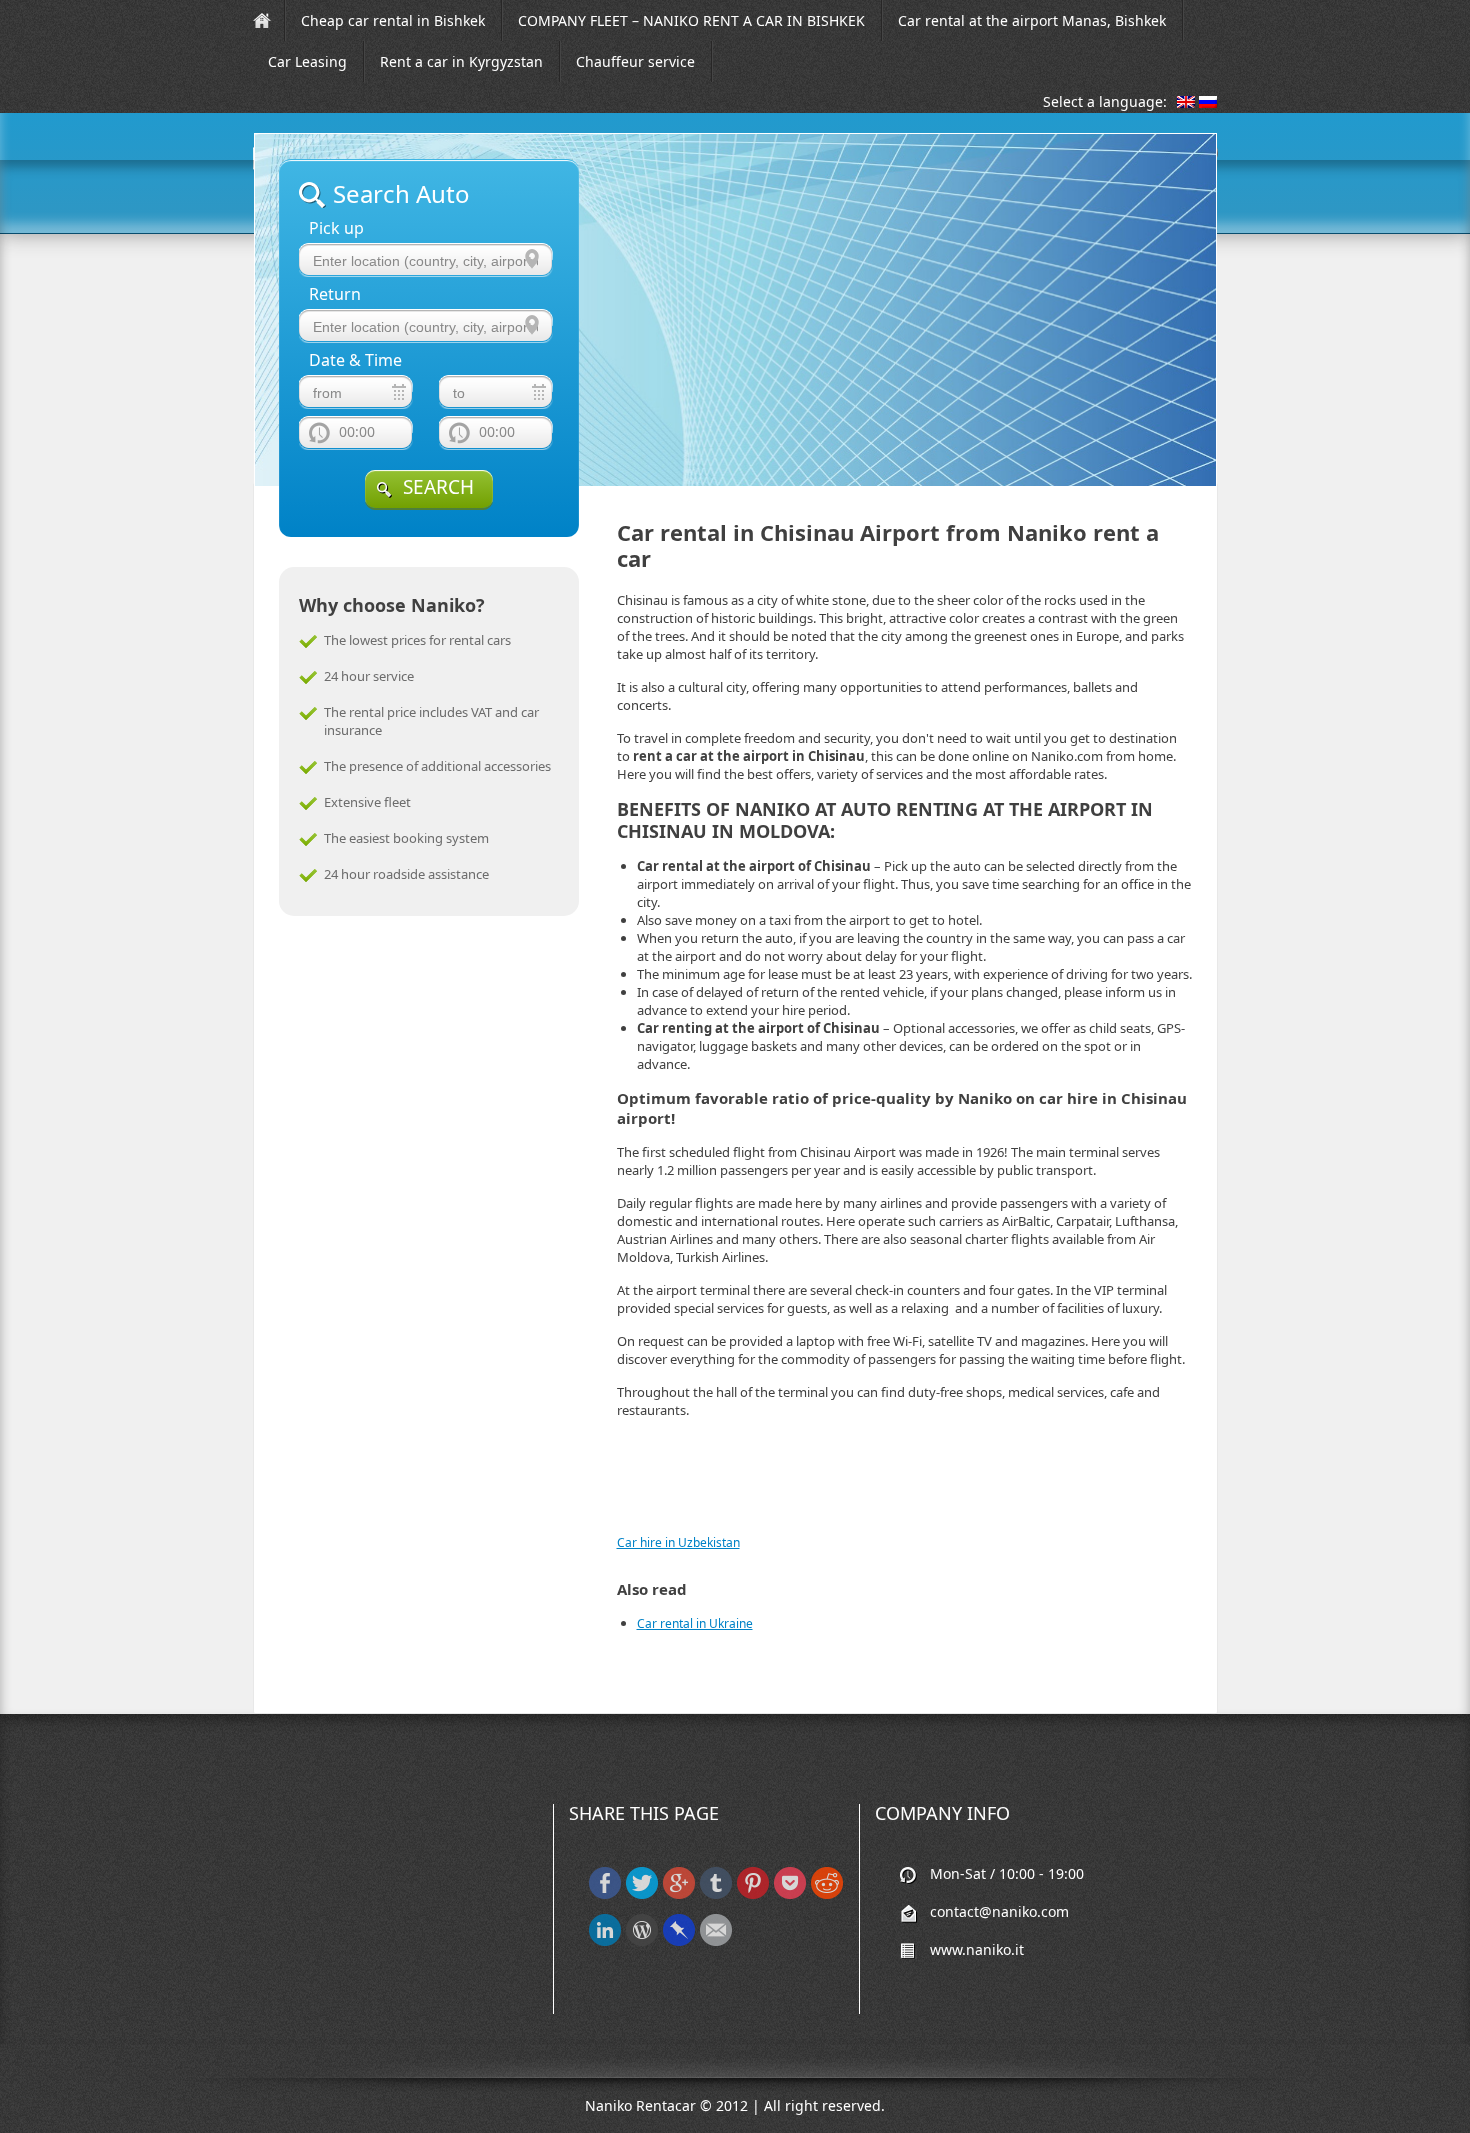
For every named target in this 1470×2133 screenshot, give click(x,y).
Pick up (336, 228)
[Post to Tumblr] (716, 1894)
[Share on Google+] (679, 1894)
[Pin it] (753, 1894)
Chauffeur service (635, 61)
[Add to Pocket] (790, 1894)
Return (335, 294)
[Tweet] (642, 1894)
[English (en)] (1186, 103)
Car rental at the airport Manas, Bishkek (1032, 20)
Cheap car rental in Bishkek (393, 20)
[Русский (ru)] (1208, 103)
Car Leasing (307, 61)
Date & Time (355, 360)
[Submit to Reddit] (827, 1894)
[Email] (716, 1941)
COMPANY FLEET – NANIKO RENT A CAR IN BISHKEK (691, 20)
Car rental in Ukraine (695, 1623)
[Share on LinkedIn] (605, 1941)
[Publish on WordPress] (642, 1941)
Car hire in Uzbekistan (678, 1542)
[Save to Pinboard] (679, 1941)
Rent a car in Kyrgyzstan (461, 61)
